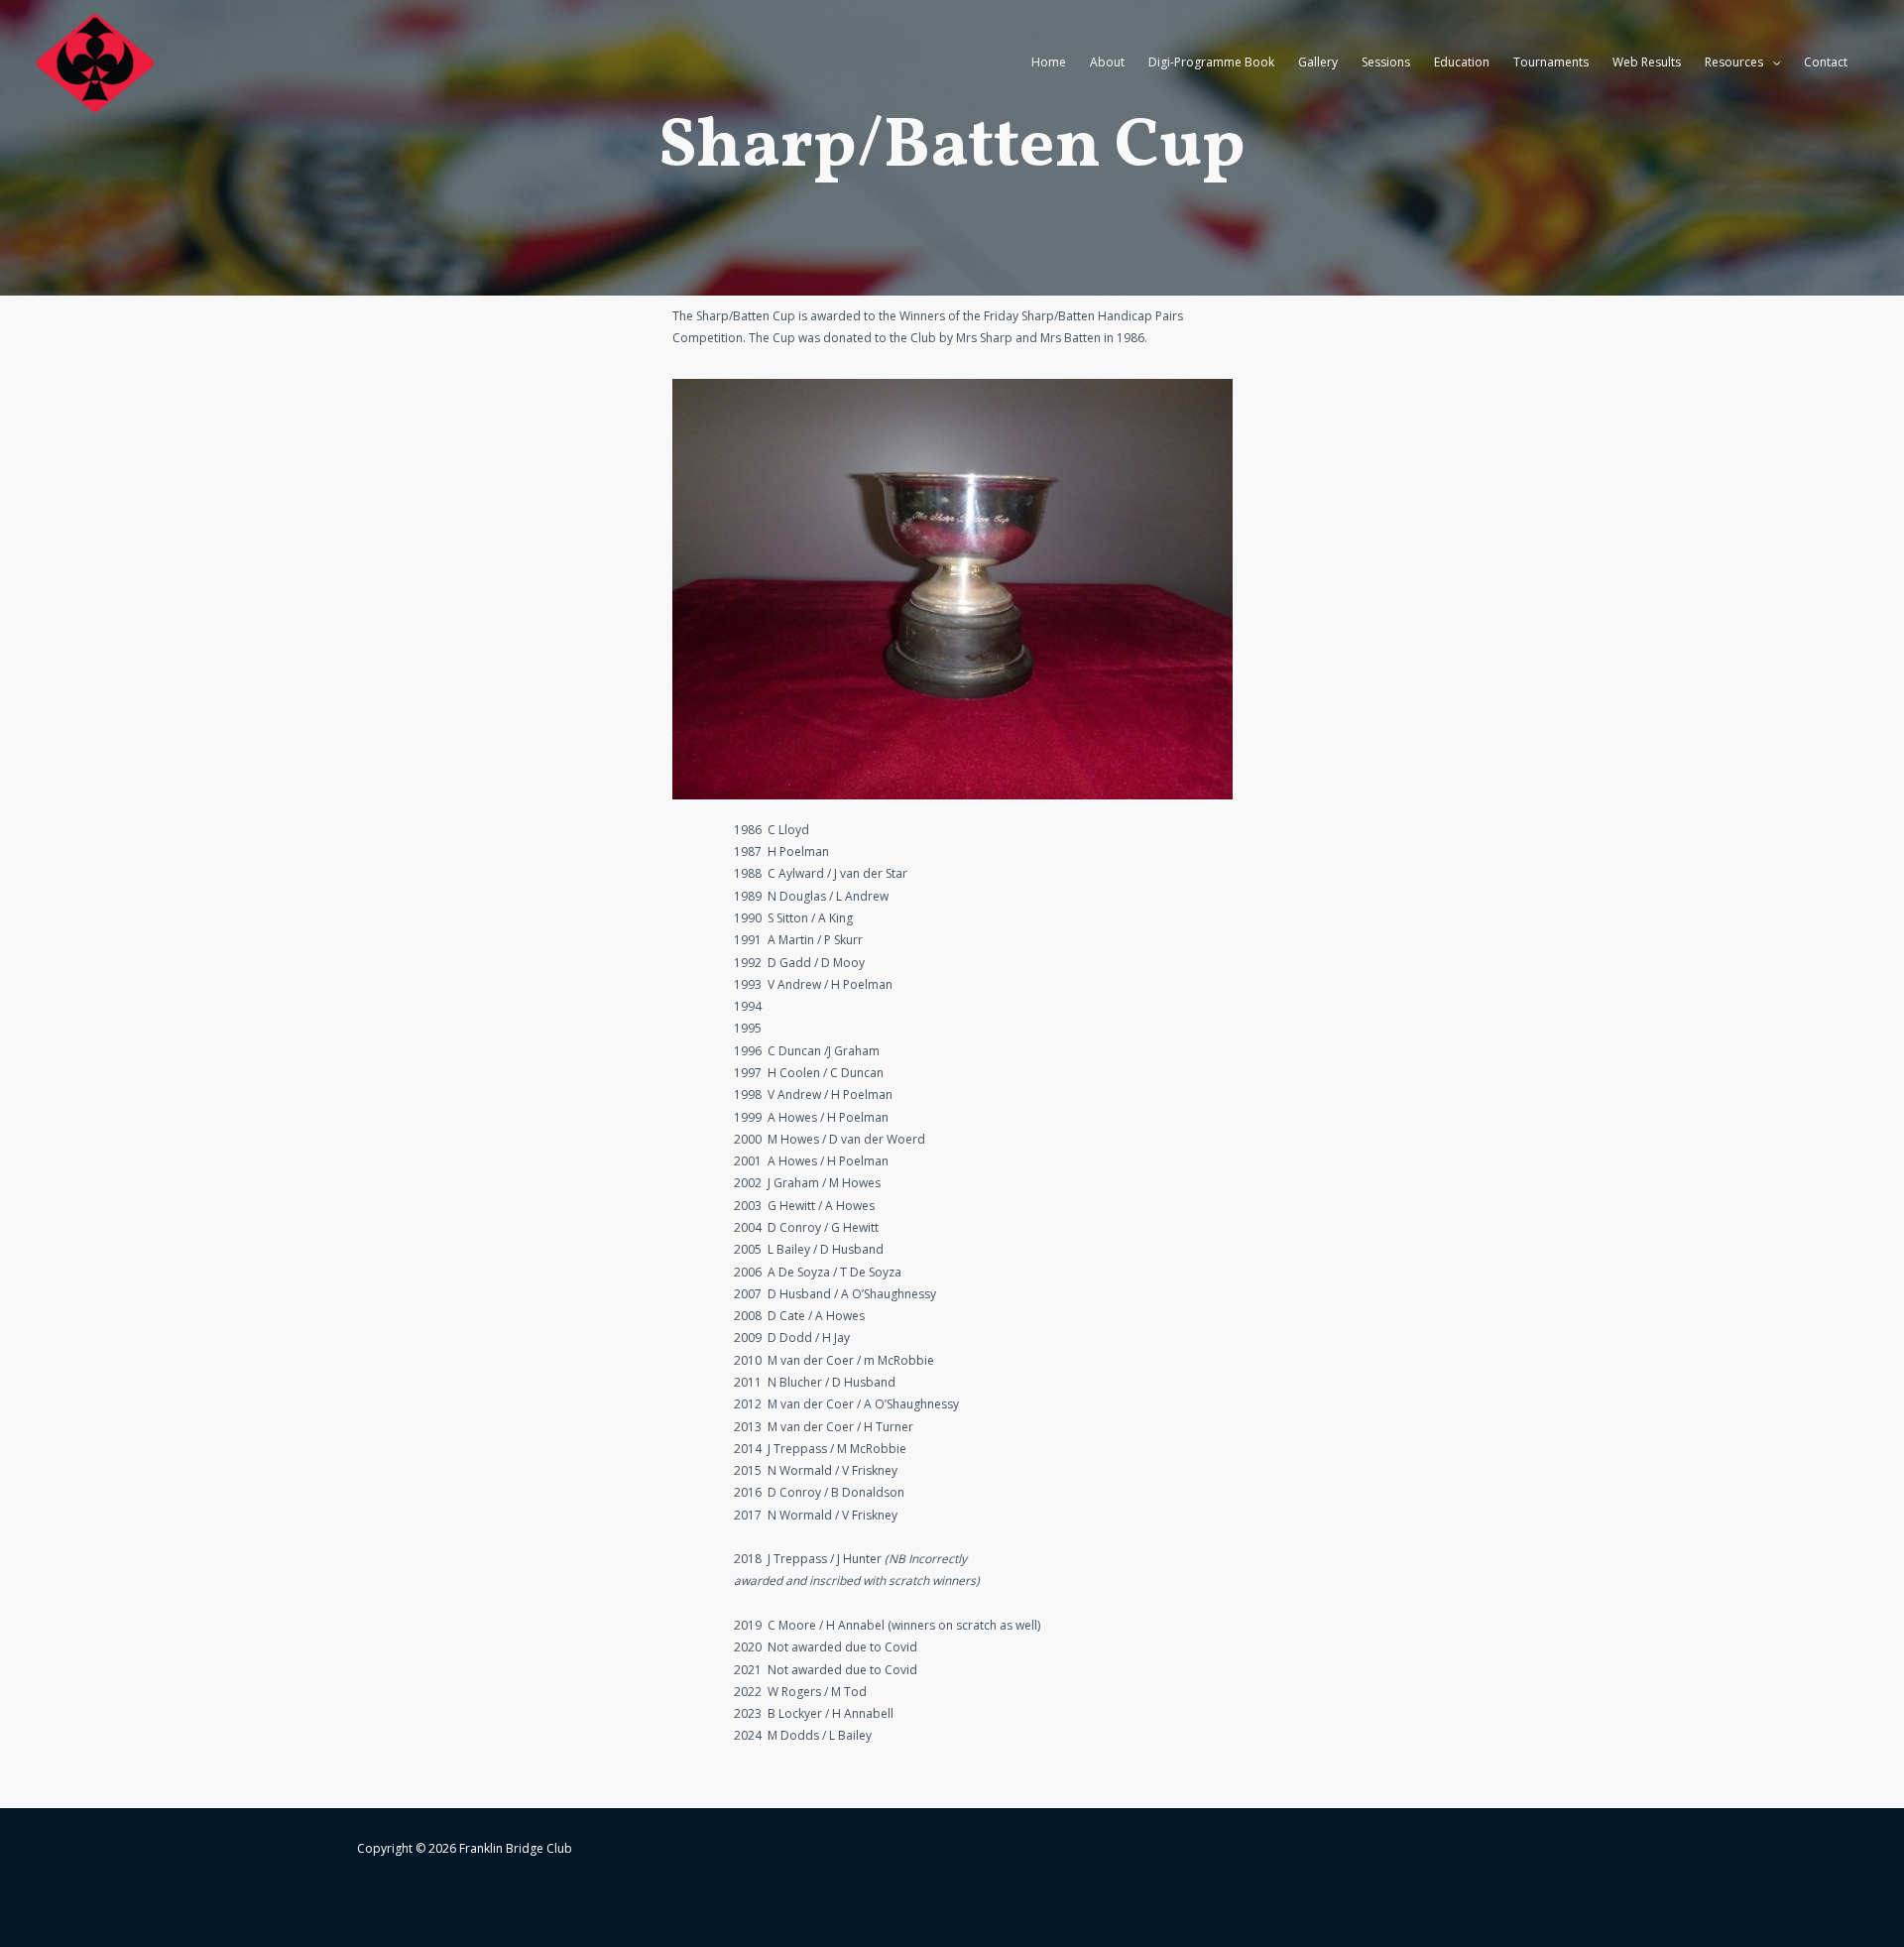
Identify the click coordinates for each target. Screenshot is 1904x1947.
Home (1049, 62)
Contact (1826, 62)
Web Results (1647, 62)
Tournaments (1551, 62)
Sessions (1386, 62)
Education (1462, 62)
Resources (1734, 62)
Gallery (1318, 62)
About (1107, 62)
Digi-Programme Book (1211, 62)
